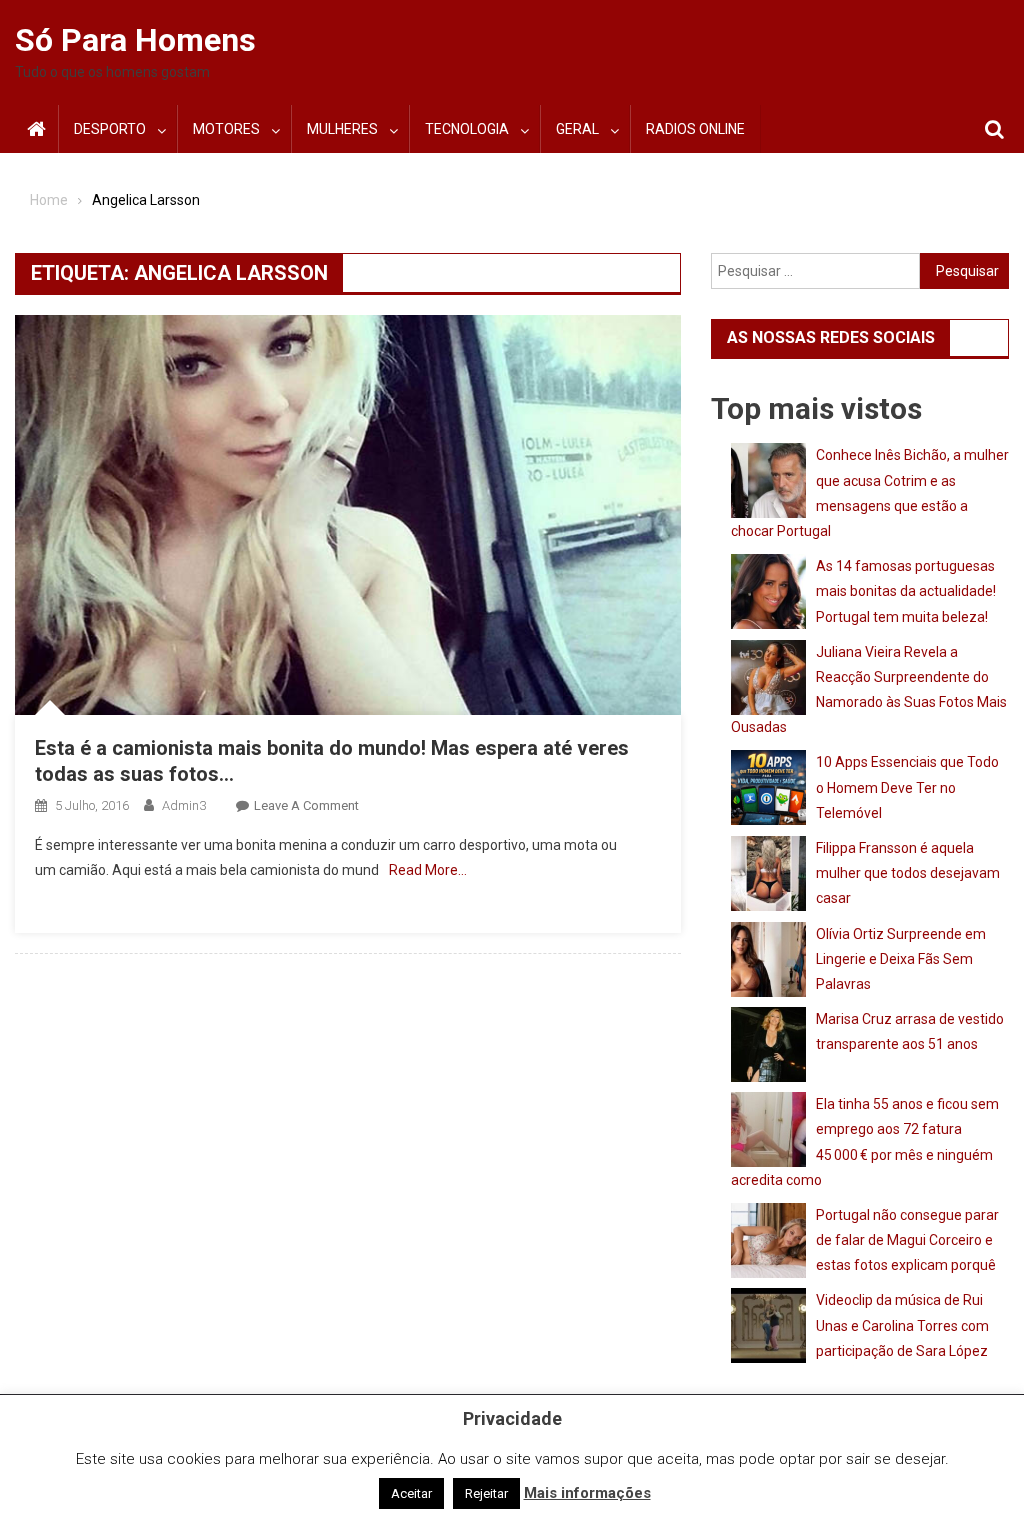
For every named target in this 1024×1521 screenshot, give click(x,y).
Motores (226, 129)
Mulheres (342, 129)
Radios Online (695, 129)
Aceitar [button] (411, 1493)
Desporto (110, 129)
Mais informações (587, 1493)
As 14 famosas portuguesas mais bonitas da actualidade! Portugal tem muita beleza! (906, 591)
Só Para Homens (135, 40)
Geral (577, 129)
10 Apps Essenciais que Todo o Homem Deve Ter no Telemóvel (907, 787)
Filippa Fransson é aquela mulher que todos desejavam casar (908, 873)
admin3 (184, 805)
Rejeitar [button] (486, 1493)
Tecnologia (467, 129)
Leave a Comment (306, 805)
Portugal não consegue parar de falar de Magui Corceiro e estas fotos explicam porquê (907, 1240)
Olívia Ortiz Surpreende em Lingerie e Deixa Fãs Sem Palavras (901, 959)
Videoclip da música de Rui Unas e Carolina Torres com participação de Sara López (902, 1325)
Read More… (428, 870)
